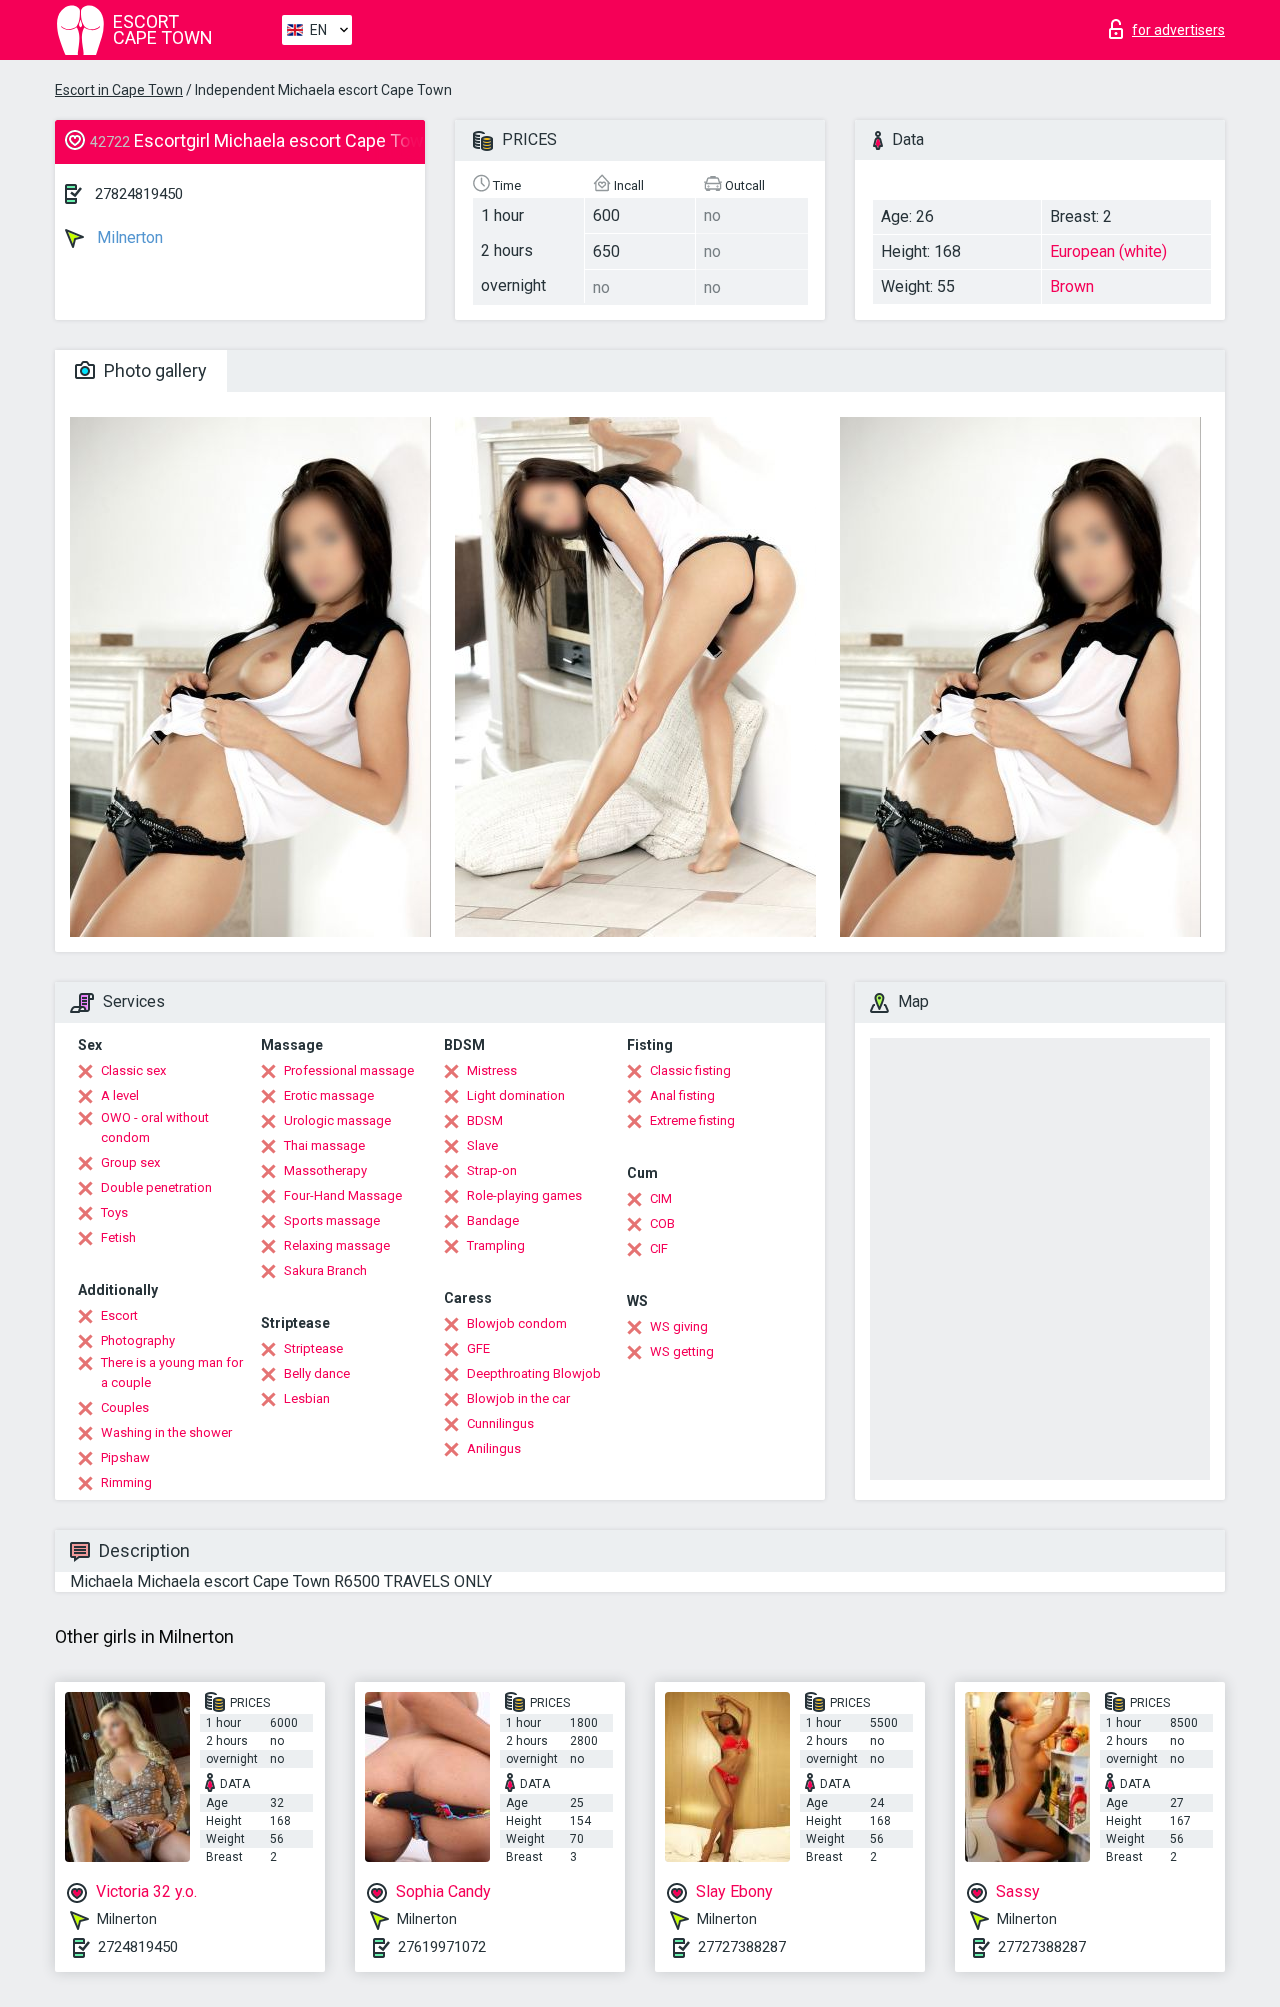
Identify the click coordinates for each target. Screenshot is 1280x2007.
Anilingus (494, 1448)
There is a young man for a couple (172, 1372)
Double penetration (156, 1187)
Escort (119, 1315)
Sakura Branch (325, 1270)
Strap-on (492, 1170)
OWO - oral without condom (155, 1127)
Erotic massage (329, 1095)
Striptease (313, 1348)
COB (662, 1223)
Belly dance (317, 1373)
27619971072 (442, 1947)
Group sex (130, 1162)
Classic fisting (690, 1070)
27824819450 (139, 194)
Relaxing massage (337, 1245)
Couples (125, 1407)
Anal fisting (682, 1095)
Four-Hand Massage (343, 1195)
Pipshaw (125, 1457)
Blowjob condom (517, 1323)
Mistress (492, 1070)
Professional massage (349, 1070)
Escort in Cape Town (119, 90)
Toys (114, 1212)
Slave (482, 1145)
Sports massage (332, 1220)
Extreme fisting (692, 1120)
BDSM (485, 1120)
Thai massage (324, 1145)
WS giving (679, 1326)
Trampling (496, 1245)
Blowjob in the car (518, 1398)
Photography (138, 1340)
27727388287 (742, 1947)
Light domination (516, 1095)
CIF (659, 1248)
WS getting (682, 1351)
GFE (478, 1348)
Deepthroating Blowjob (534, 1373)
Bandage (493, 1220)
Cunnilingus (500, 1423)
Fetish (118, 1237)
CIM (661, 1198)
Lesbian (307, 1398)
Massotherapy (325, 1170)
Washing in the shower (166, 1432)
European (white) (1108, 251)
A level (120, 1095)
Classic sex (133, 1070)
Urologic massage (337, 1120)
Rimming (126, 1482)
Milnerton (128, 237)
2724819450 (138, 1947)
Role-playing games (524, 1195)
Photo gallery (153, 370)
